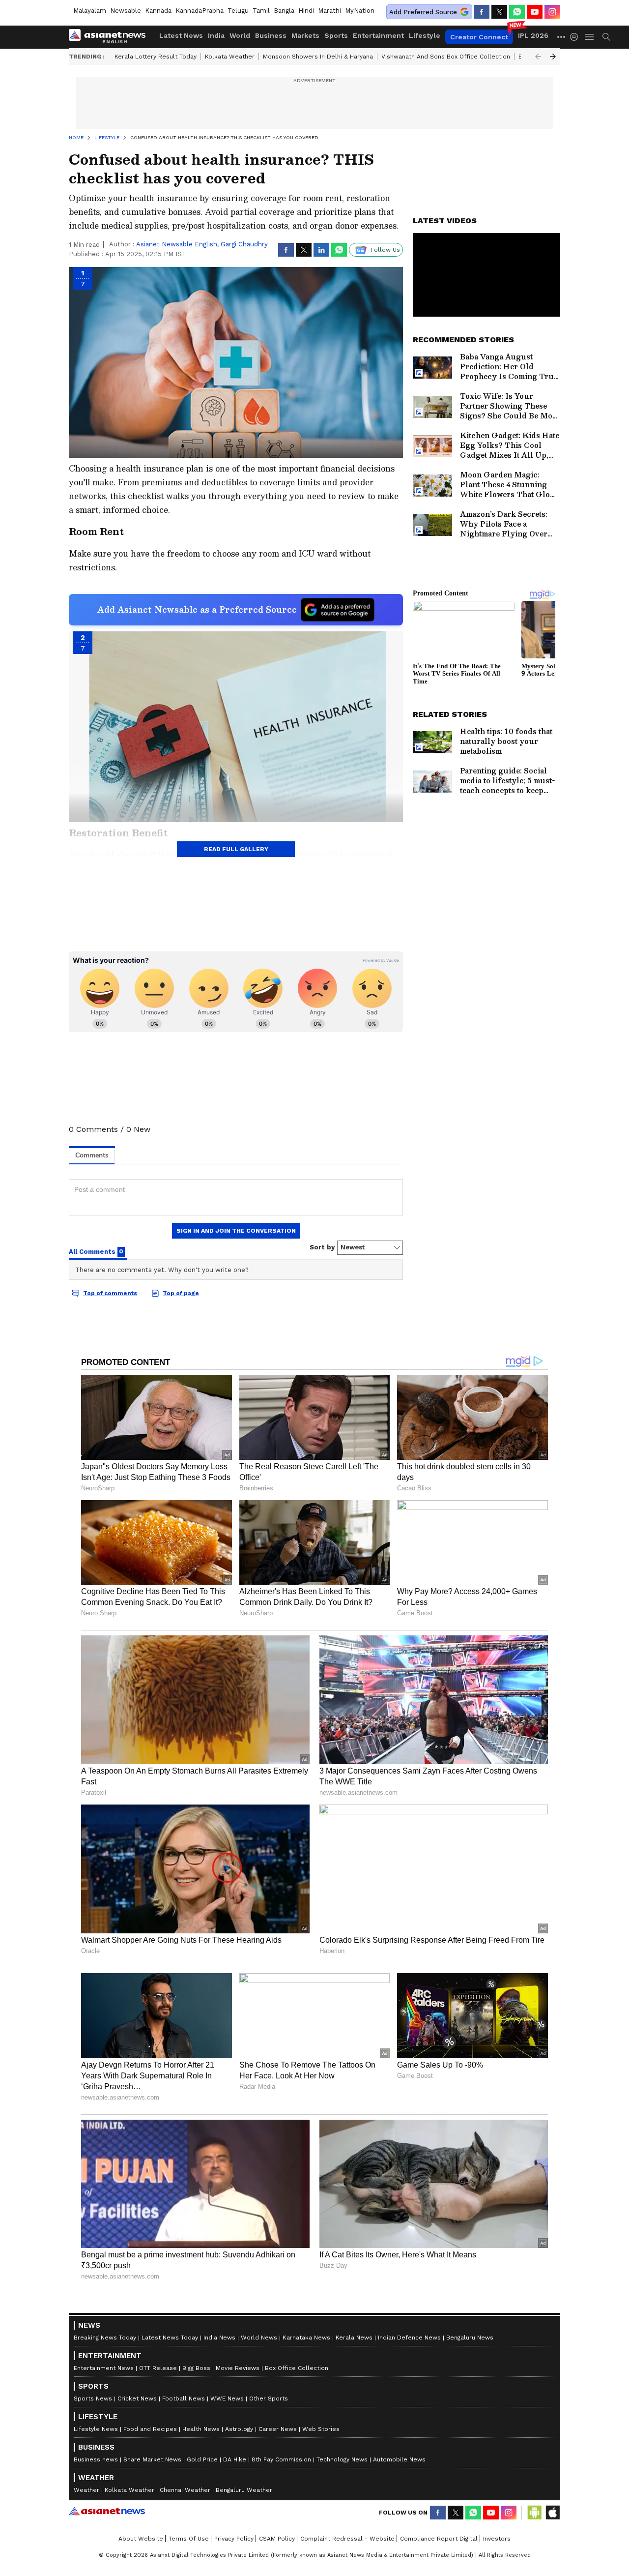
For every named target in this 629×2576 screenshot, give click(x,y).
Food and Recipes (150, 2429)
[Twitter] (499, 12)
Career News (278, 2429)
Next (553, 57)
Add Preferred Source (423, 12)
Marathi (329, 11)
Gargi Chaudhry (244, 244)
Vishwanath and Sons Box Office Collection (446, 57)
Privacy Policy (234, 2539)
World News (259, 2338)
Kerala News (354, 2338)
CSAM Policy (277, 2539)
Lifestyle (425, 35)
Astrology (239, 2429)
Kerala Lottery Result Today (156, 57)
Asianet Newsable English (177, 244)
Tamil (261, 11)
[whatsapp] (517, 12)
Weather (86, 2490)
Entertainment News (104, 2368)
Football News (184, 2398)
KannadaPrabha (200, 11)
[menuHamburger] (590, 37)
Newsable (126, 11)
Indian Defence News (409, 2338)
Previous (538, 57)
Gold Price (202, 2459)
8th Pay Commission (281, 2459)
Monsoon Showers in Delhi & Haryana (318, 57)
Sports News (93, 2398)
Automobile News (399, 2459)
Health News (201, 2429)
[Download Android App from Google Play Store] (535, 2513)
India (216, 35)
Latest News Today (170, 2338)
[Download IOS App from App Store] (552, 2513)
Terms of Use (189, 2539)
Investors (497, 2539)
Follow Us (386, 250)
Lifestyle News (96, 2429)
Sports (336, 35)
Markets (305, 35)
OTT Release (158, 2368)
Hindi (306, 11)
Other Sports (269, 2398)
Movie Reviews (238, 2368)
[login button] (576, 37)
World (240, 35)
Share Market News (152, 2459)
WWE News (227, 2398)
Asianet (107, 2511)
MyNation (360, 11)
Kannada (158, 11)
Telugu (238, 11)
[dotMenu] (562, 37)
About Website (141, 2539)
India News (219, 2338)
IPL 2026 (533, 35)
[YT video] (535, 12)
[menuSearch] (606, 37)
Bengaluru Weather (244, 2490)
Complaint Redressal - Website (347, 2539)
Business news (96, 2459)
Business (271, 35)
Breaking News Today (105, 2338)
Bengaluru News (470, 2338)
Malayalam (90, 11)
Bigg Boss (196, 2368)
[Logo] (111, 37)
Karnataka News (306, 2338)
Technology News (342, 2459)
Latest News (181, 35)
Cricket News (137, 2398)
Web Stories (321, 2429)
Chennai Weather (185, 2490)
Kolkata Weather (230, 57)
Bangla (284, 11)
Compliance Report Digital (439, 2539)
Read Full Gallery (236, 849)
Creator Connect (479, 37)
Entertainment (378, 35)
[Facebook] (482, 12)
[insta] (552, 12)
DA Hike (235, 2459)
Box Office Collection (297, 2368)
